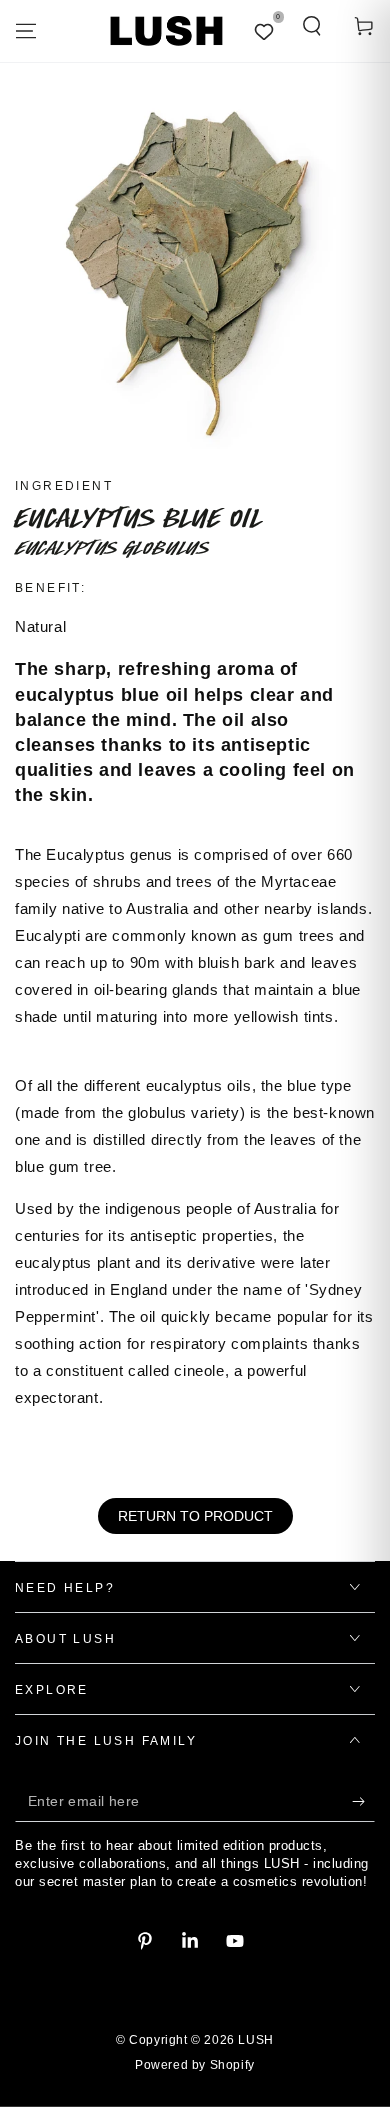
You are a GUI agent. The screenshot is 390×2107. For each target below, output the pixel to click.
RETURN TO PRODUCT (195, 1516)
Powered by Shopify (195, 2065)
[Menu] (26, 31)
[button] (312, 26)
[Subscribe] (363, 1802)
